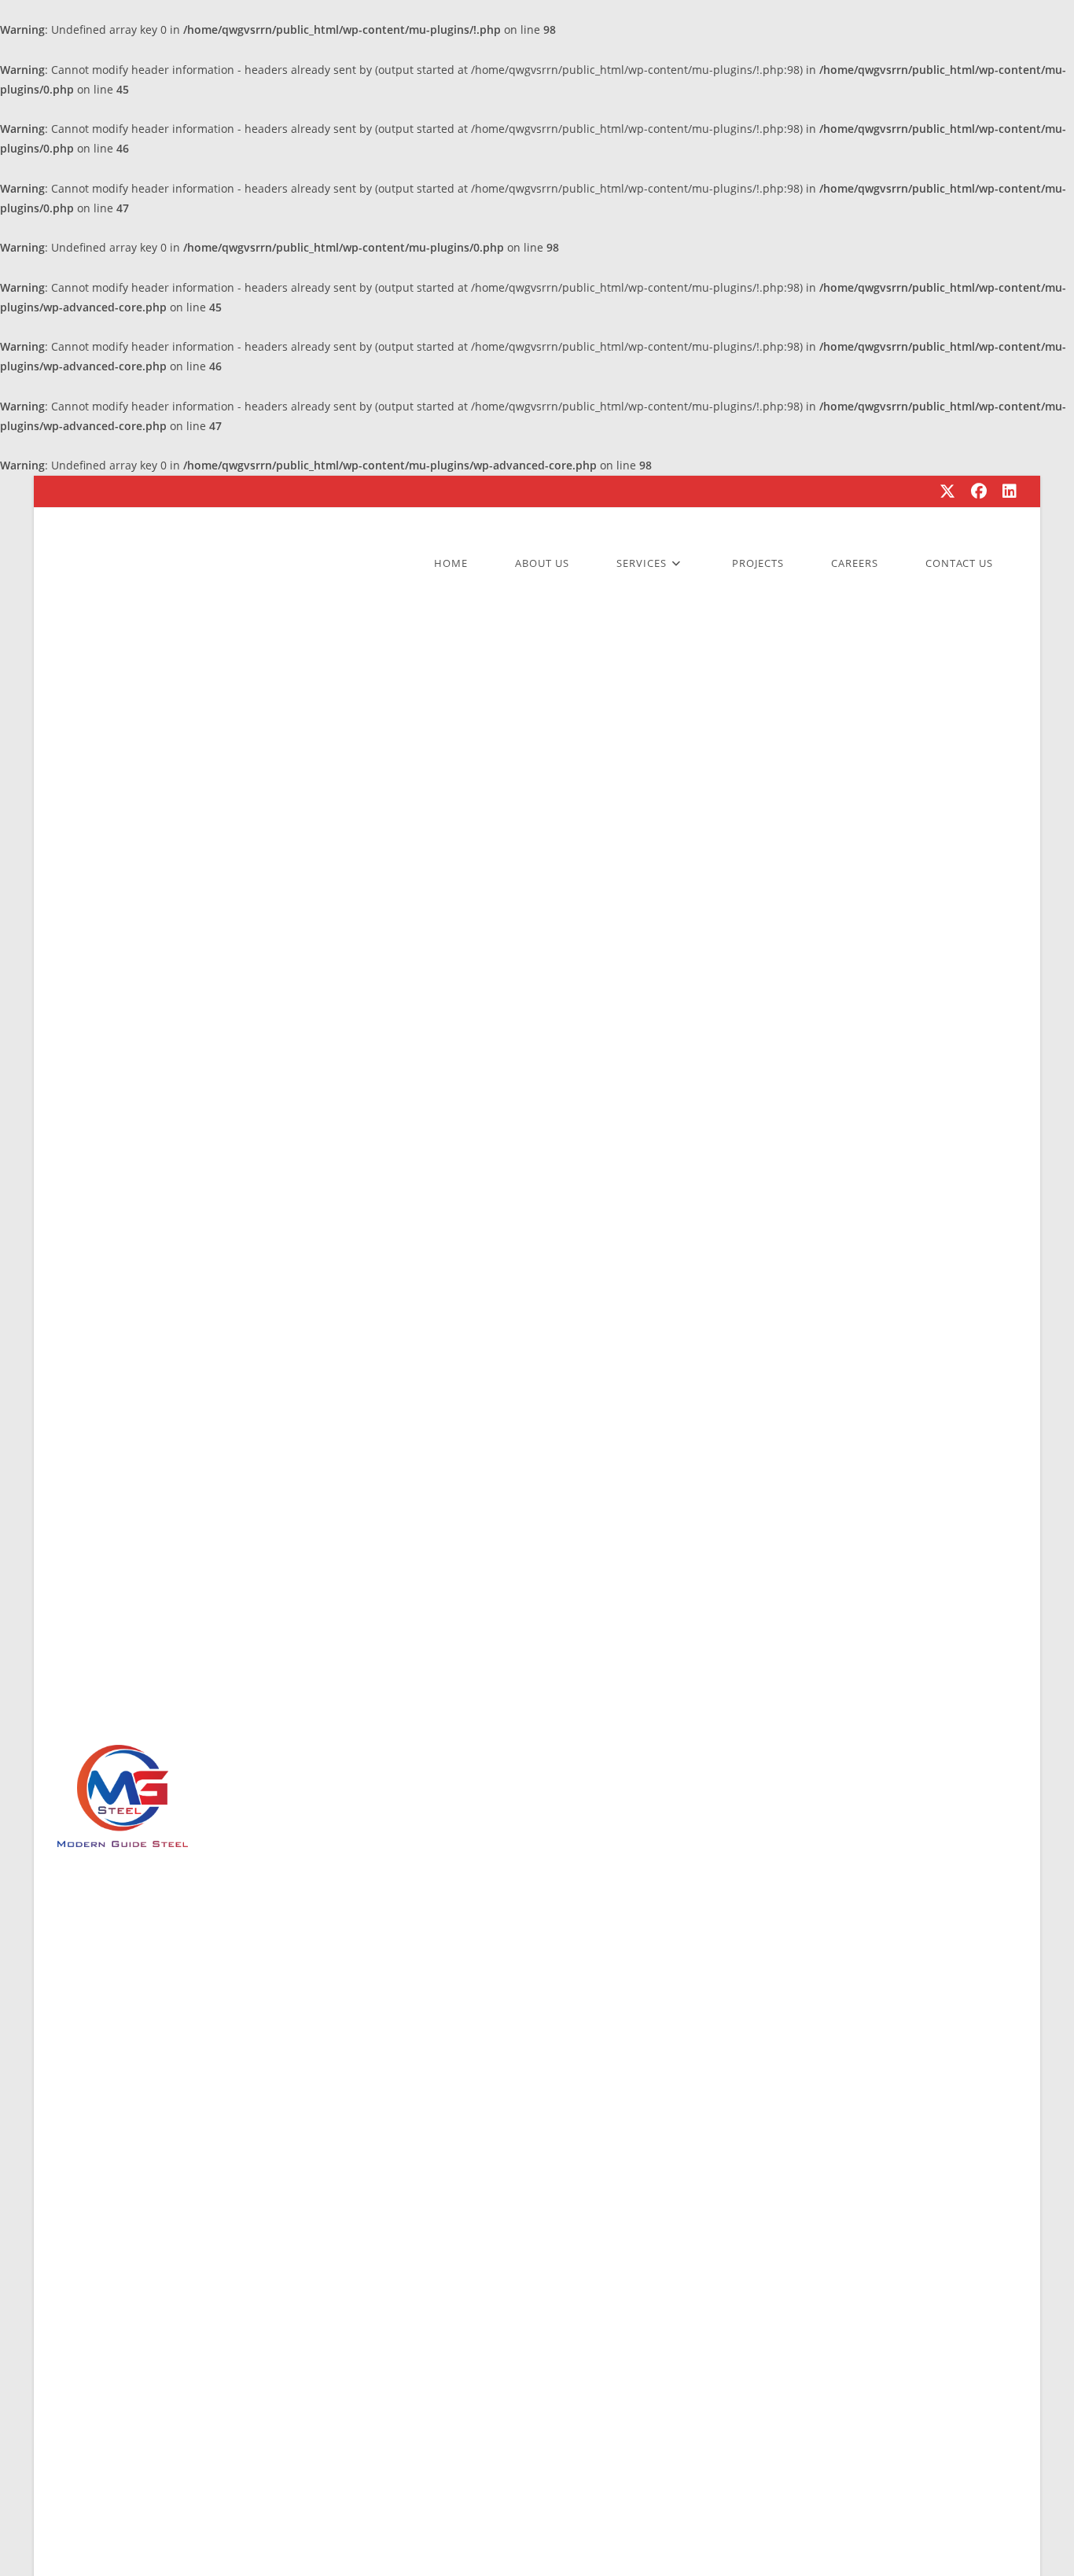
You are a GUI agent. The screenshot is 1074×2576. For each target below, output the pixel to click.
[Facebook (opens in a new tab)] (979, 491)
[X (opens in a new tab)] (947, 491)
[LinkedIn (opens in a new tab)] (1006, 491)
